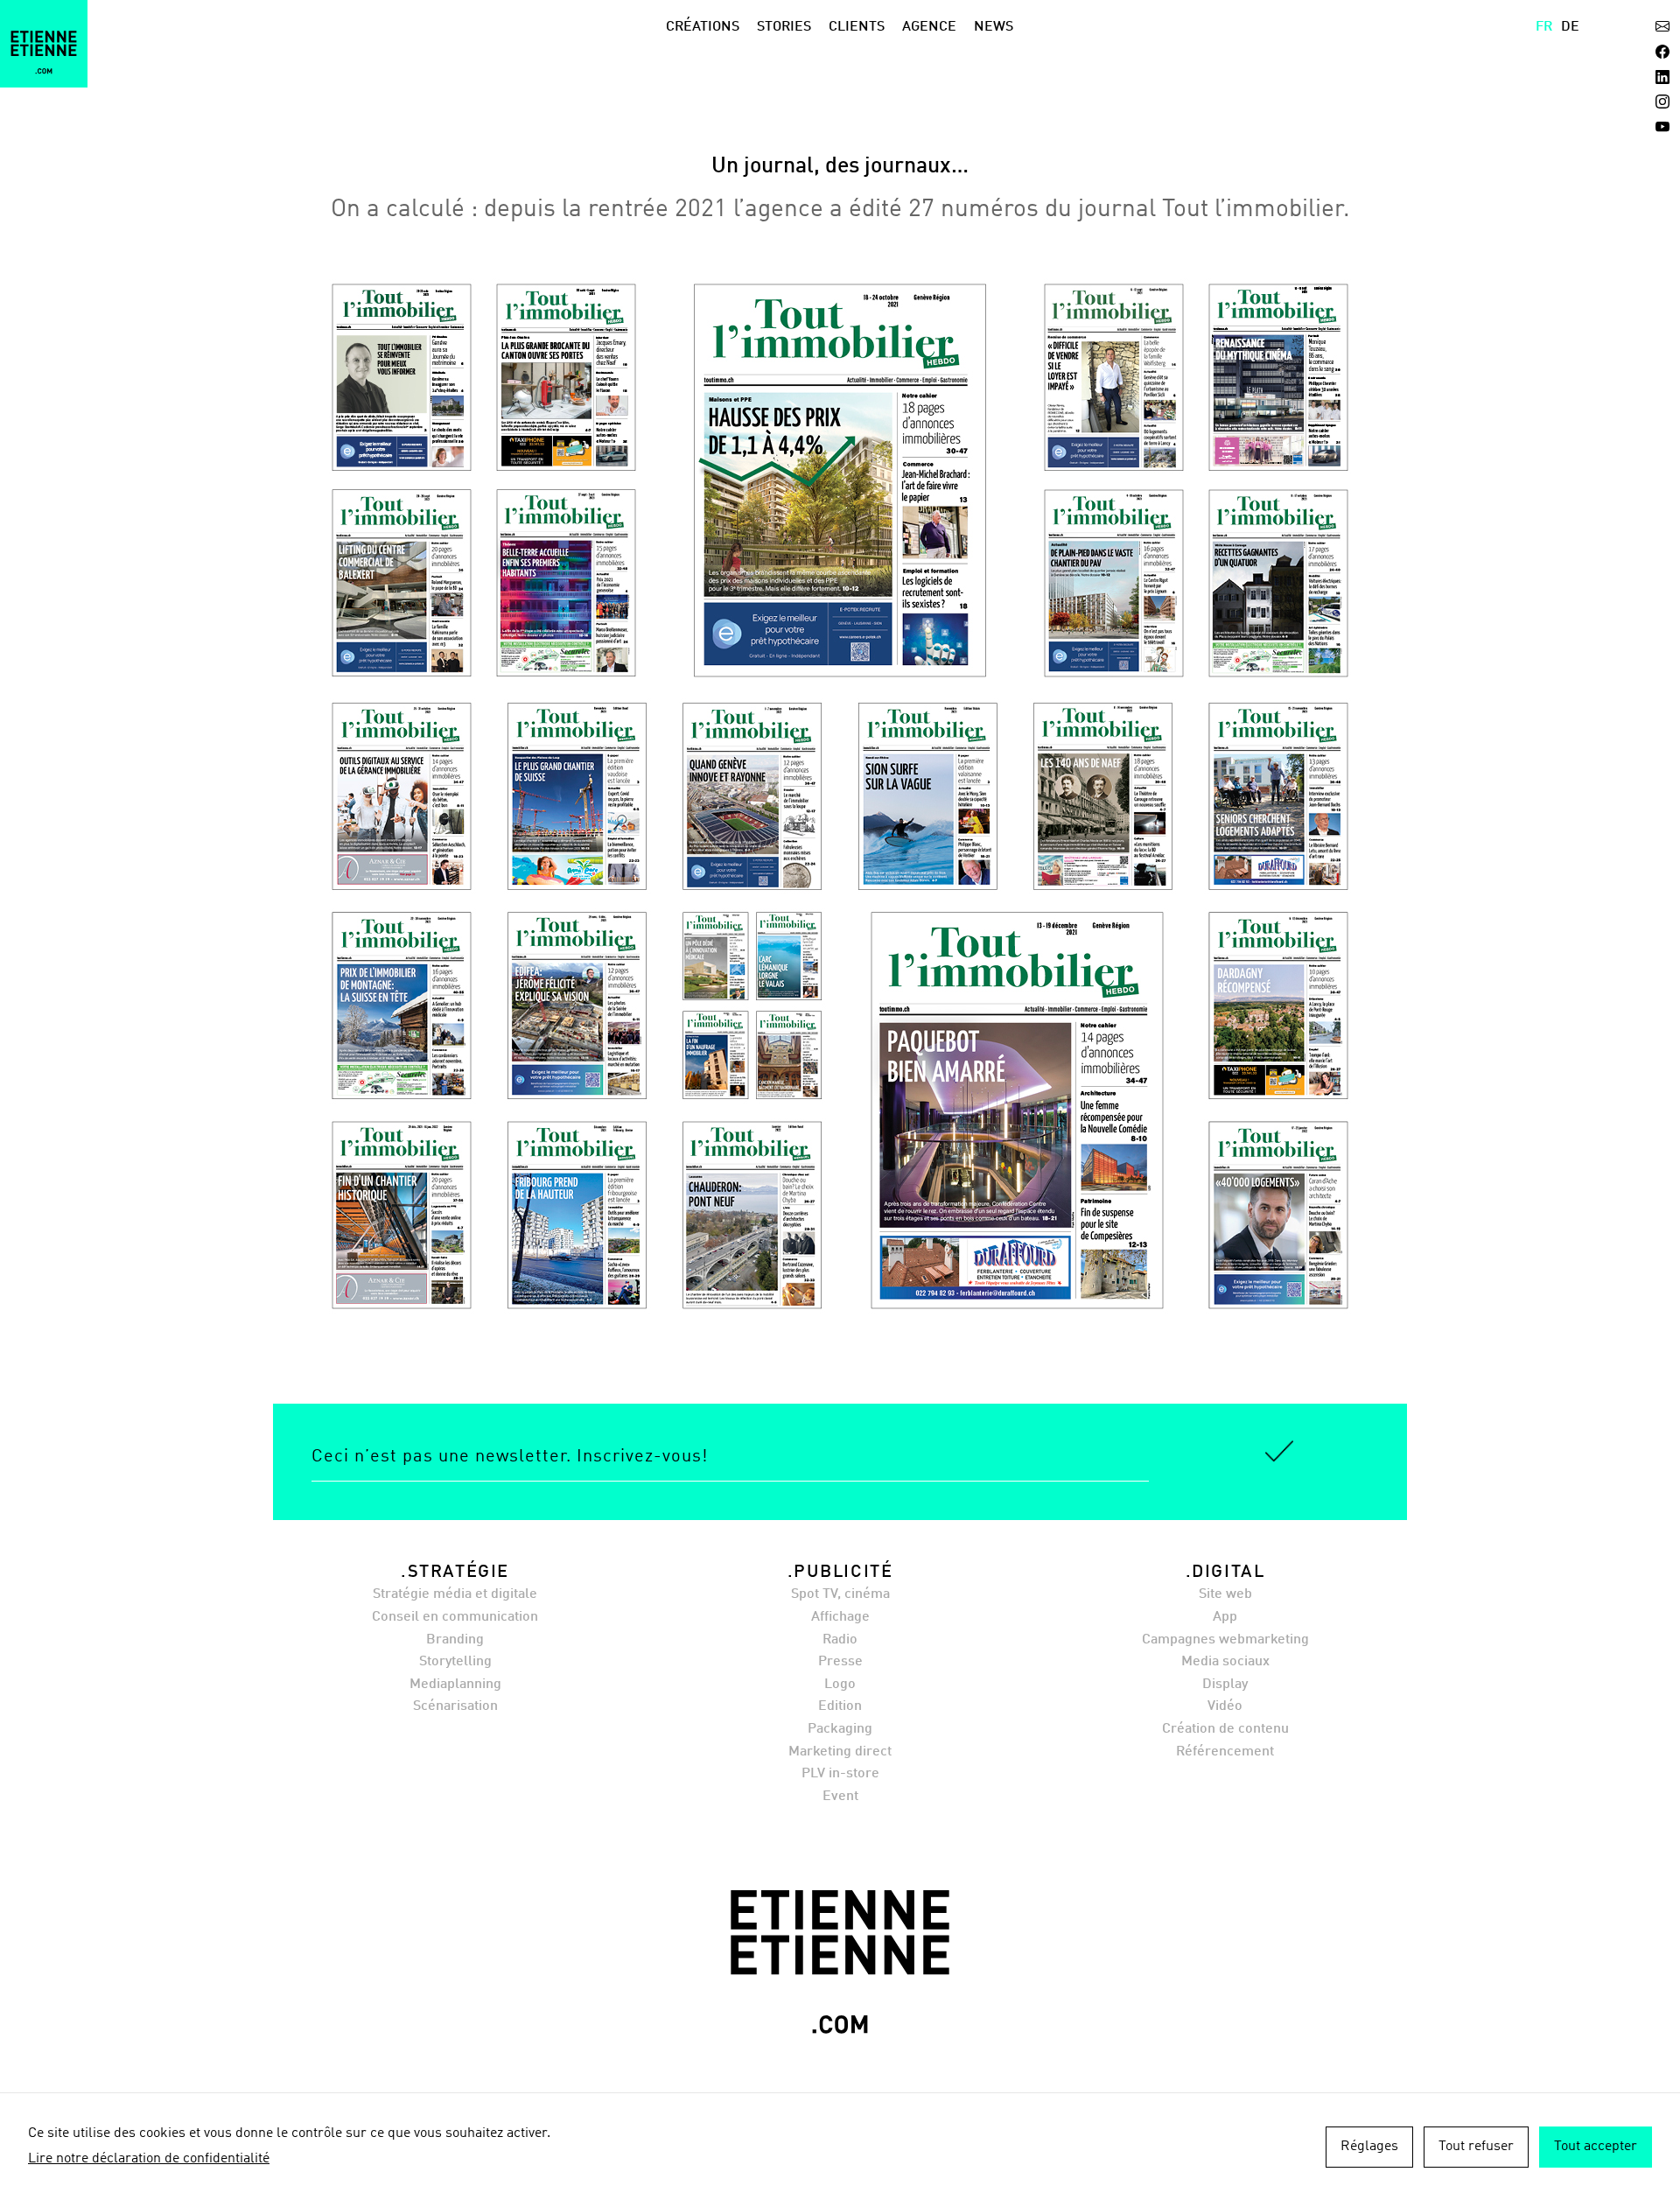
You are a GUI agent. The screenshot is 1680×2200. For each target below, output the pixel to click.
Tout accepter (1596, 2147)
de (1570, 27)
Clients (857, 27)
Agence (929, 27)
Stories (784, 27)
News (994, 27)
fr (1544, 27)
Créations (703, 27)
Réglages (1369, 2147)
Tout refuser (1476, 2147)
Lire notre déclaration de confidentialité (149, 2159)
